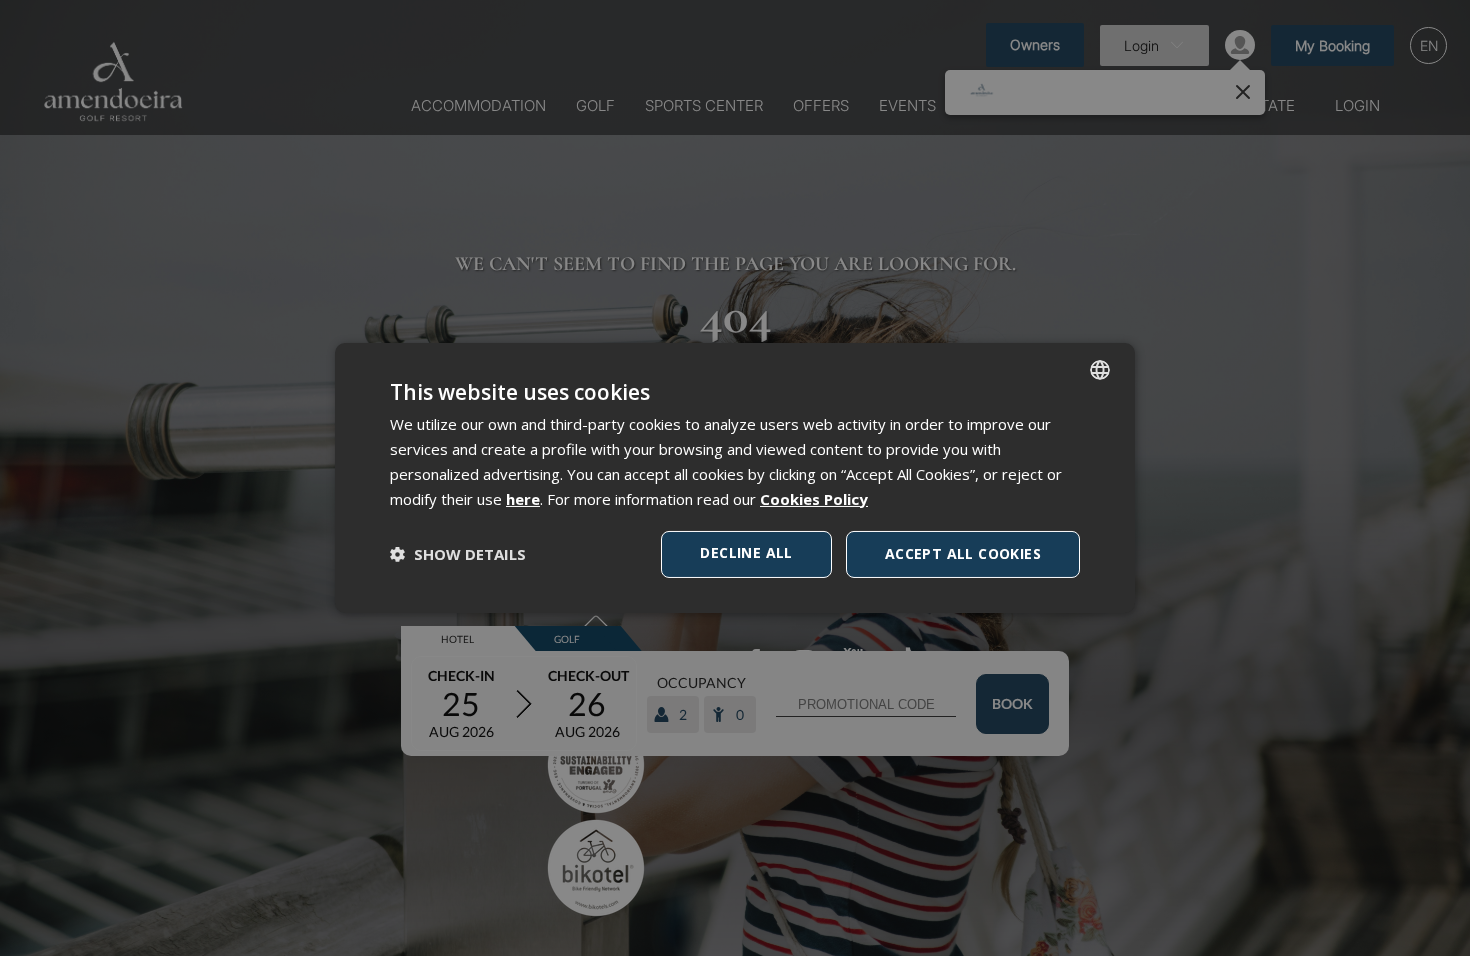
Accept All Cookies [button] (963, 553)
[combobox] (1100, 370)
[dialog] (735, 478)
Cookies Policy (814, 499)
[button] (458, 554)
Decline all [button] (746, 552)
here (523, 499)
